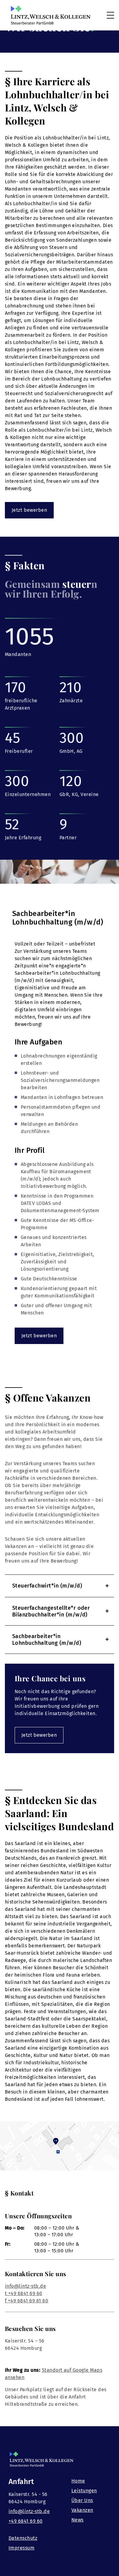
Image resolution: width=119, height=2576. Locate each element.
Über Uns (82, 2500)
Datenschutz (23, 2538)
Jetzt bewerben (29, 510)
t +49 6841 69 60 (24, 2293)
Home (78, 2481)
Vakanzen (82, 2510)
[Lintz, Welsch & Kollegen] (51, 15)
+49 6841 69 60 (26, 2521)
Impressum (22, 2548)
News (78, 2520)
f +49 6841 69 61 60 (27, 2301)
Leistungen (84, 2491)
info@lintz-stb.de (25, 2286)
